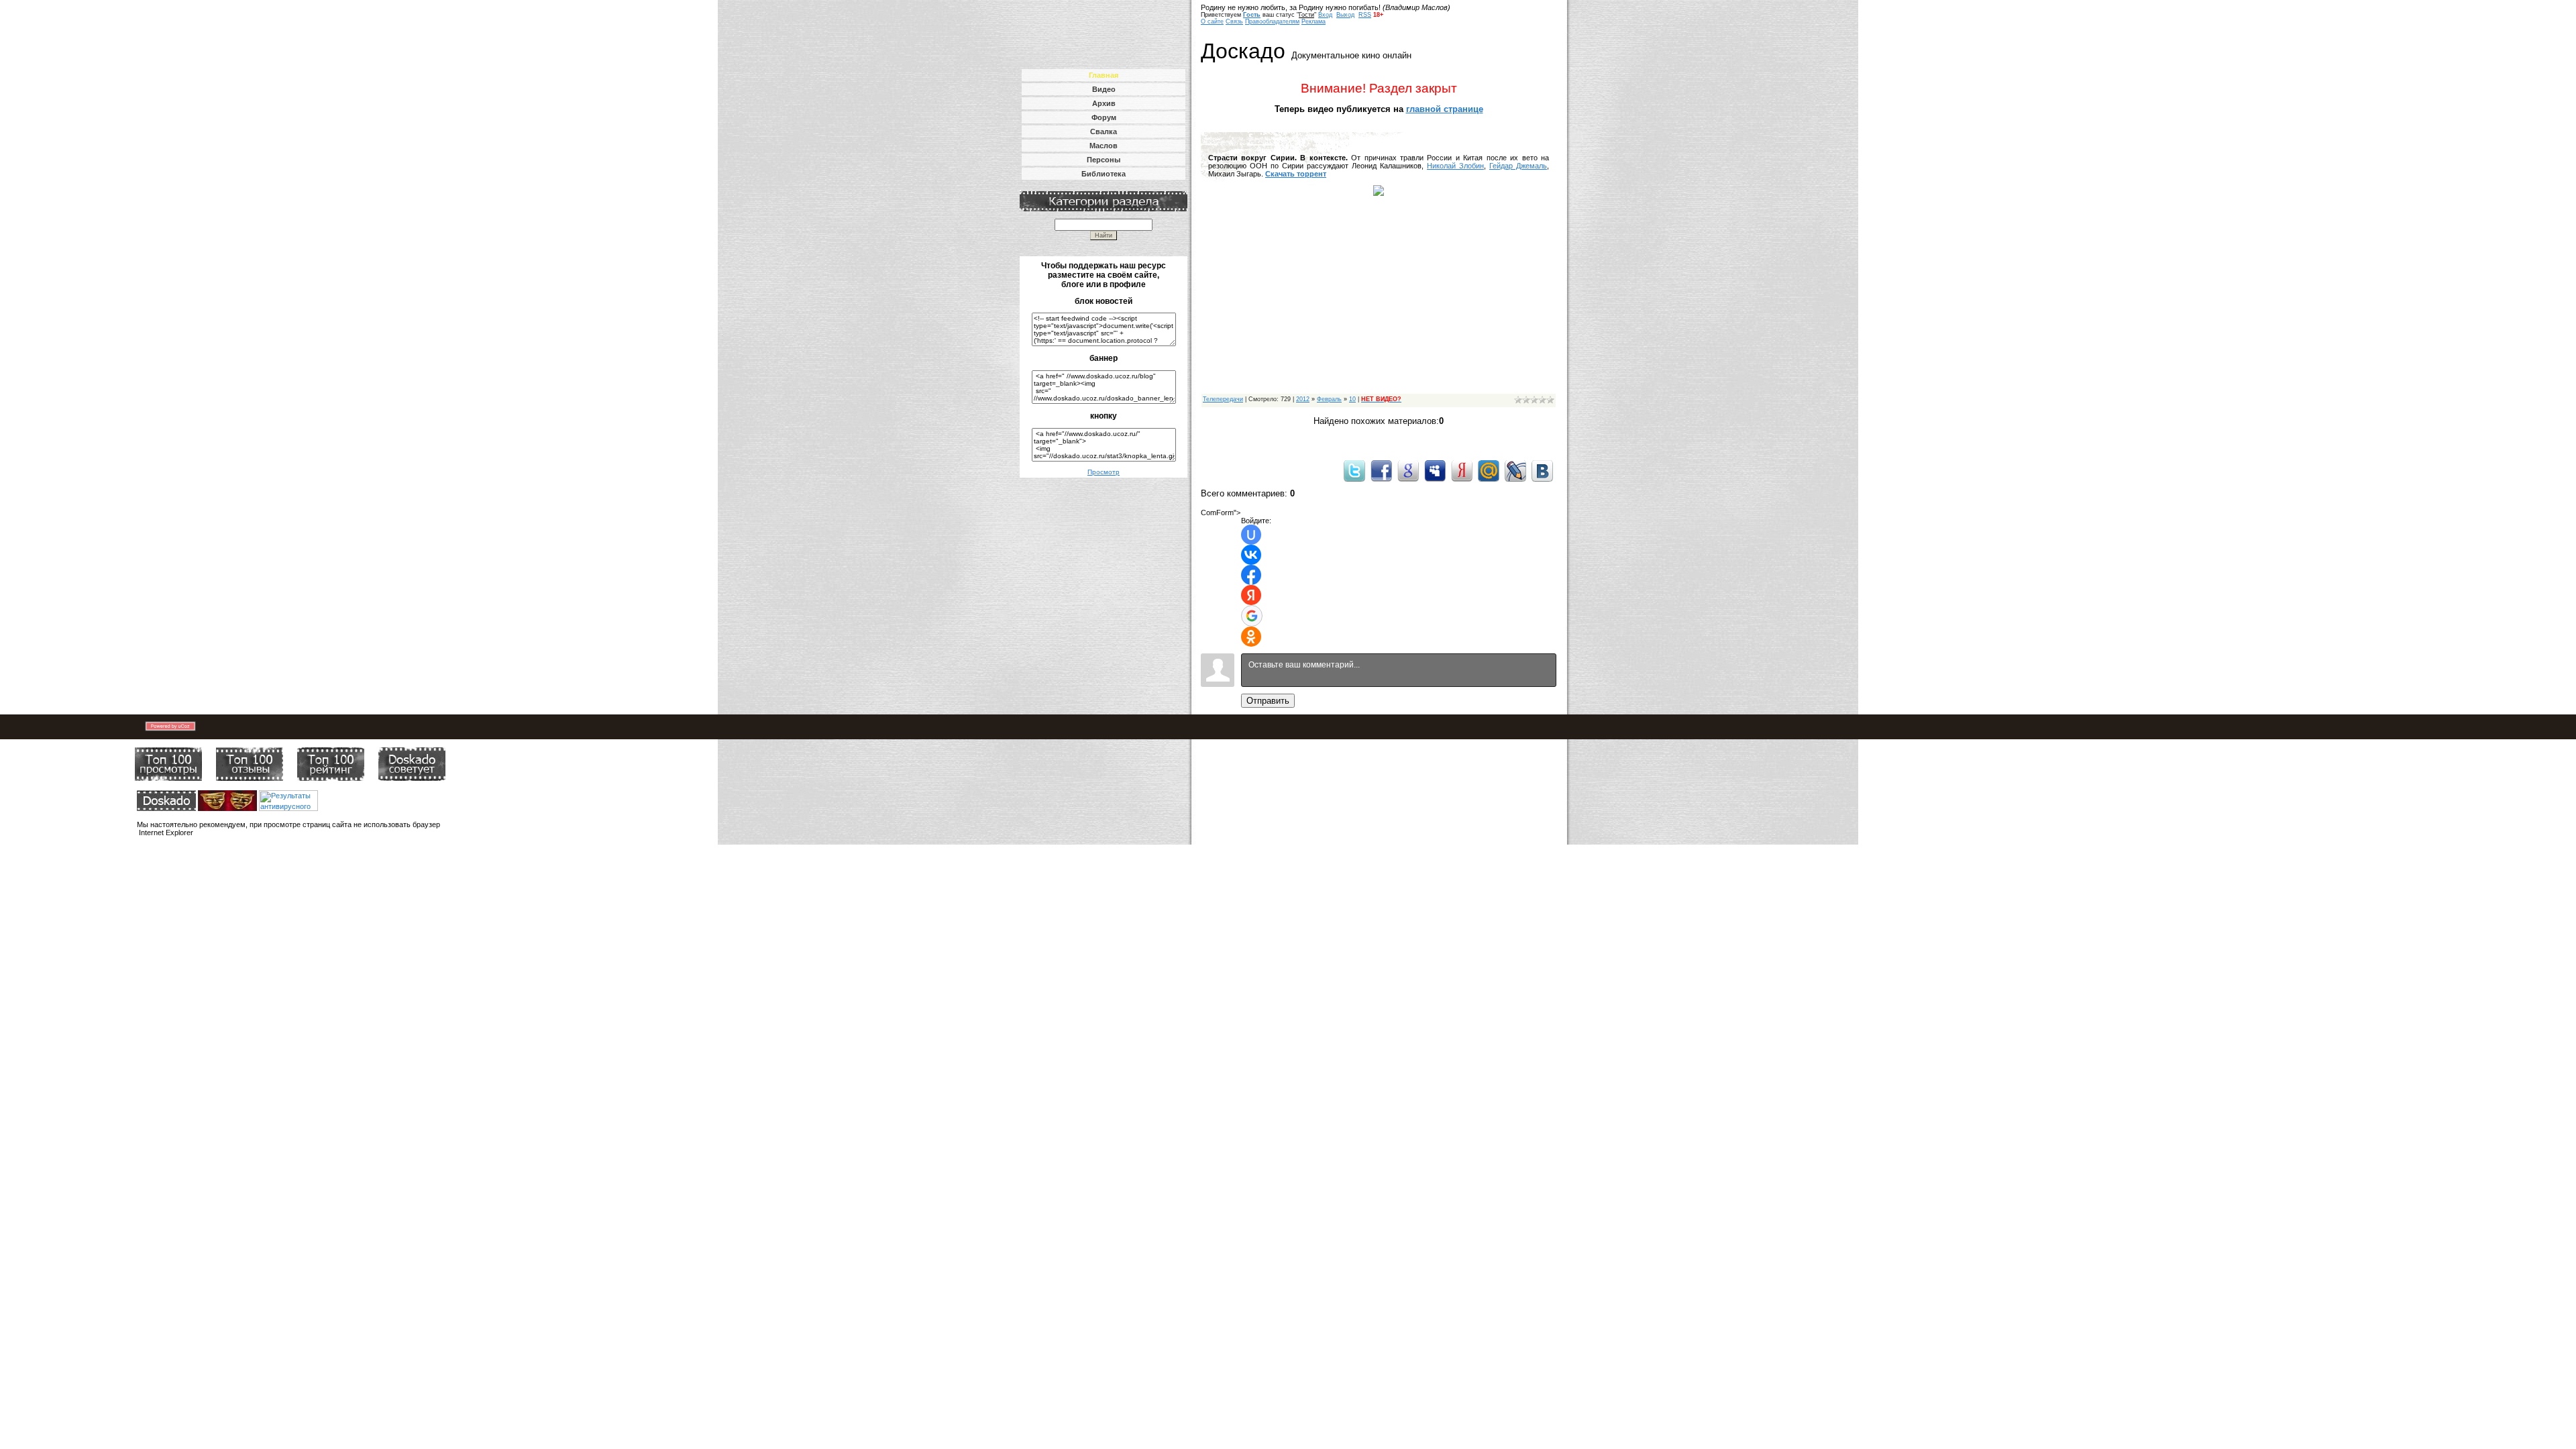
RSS (1365, 15)
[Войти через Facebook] (1251, 575)
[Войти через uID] (1251, 535)
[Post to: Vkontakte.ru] (1542, 470)
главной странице (1445, 109)
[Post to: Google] (1408, 470)
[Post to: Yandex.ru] (1462, 470)
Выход (1345, 15)
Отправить (1268, 701)
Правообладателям (1272, 21)
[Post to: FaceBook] (1381, 470)
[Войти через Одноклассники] (1251, 637)
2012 (1303, 399)
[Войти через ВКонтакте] (1251, 555)
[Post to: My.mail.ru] (1489, 470)
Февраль (1329, 399)
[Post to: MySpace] (1435, 470)
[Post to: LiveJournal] (1515, 470)
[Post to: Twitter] (1354, 470)
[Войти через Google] (1252, 616)
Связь (1234, 21)
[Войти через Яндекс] (1251, 595)
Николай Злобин (1455, 166)
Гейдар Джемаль (1518, 166)
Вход (1325, 15)
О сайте (1212, 21)
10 (1352, 399)
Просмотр (1104, 472)
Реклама (1313, 21)
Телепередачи (1223, 399)
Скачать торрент (1296, 174)
